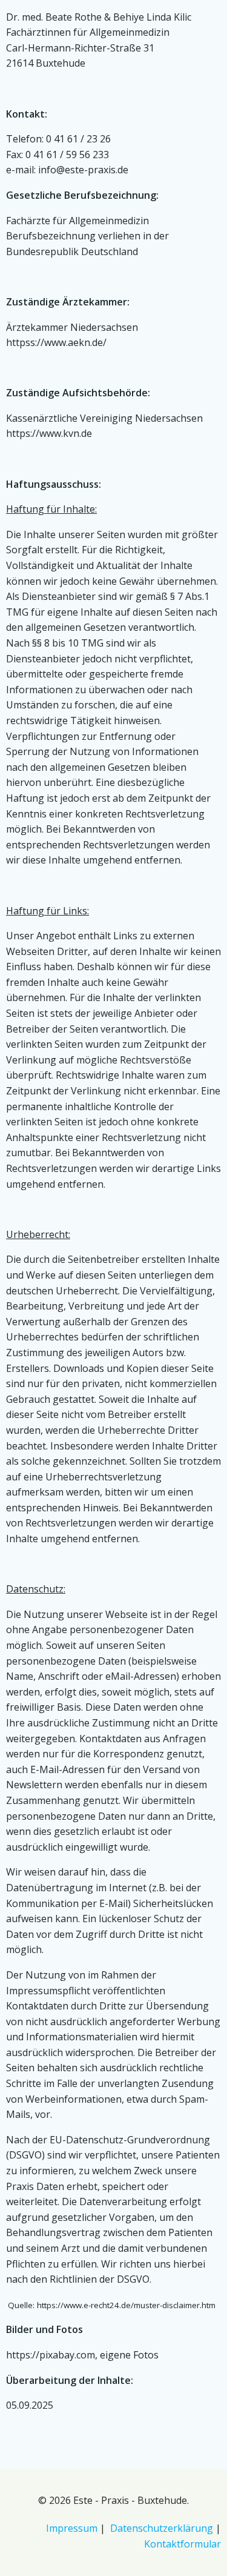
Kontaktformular (183, 2544)
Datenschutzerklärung (162, 2528)
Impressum (72, 2528)
